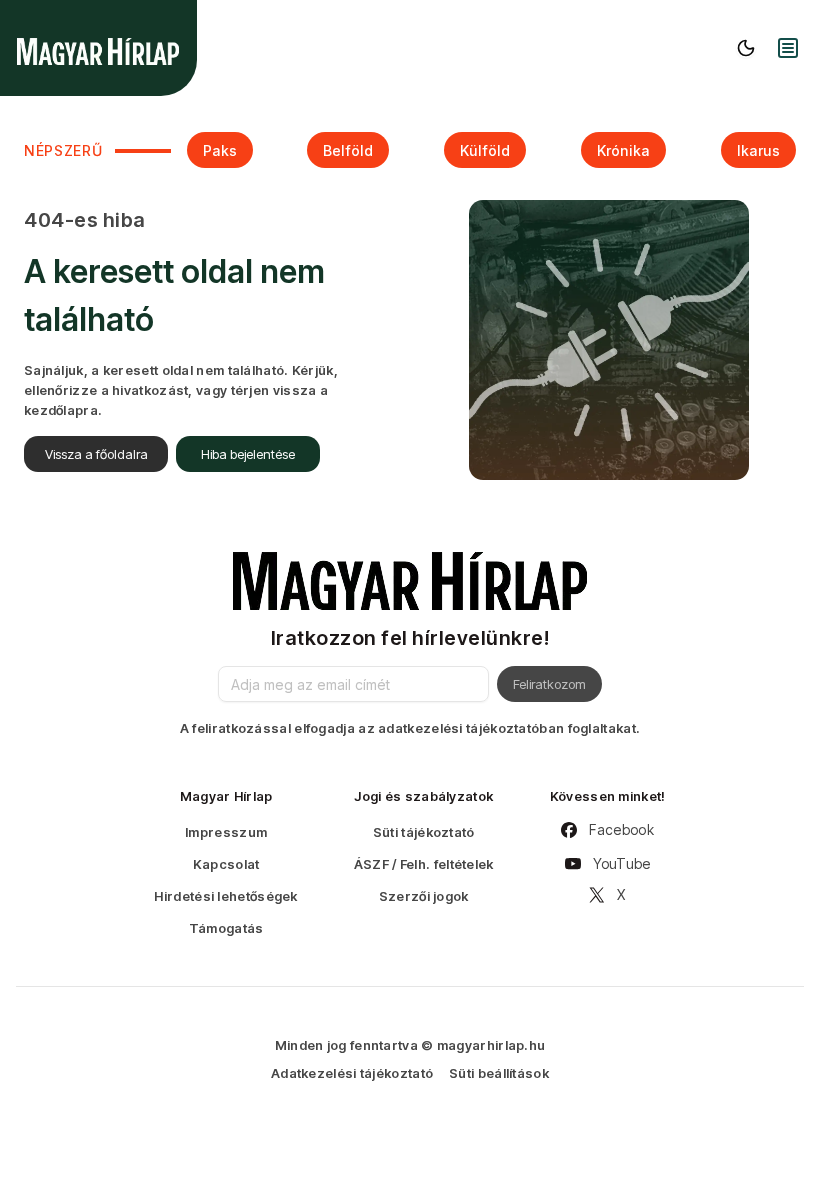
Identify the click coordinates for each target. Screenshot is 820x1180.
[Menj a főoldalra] (98, 51)
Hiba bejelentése (248, 454)
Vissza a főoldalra (96, 454)
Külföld (485, 150)
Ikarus (758, 150)
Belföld (348, 150)
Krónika (623, 150)
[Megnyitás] (788, 48)
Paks (220, 150)
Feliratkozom (549, 684)
